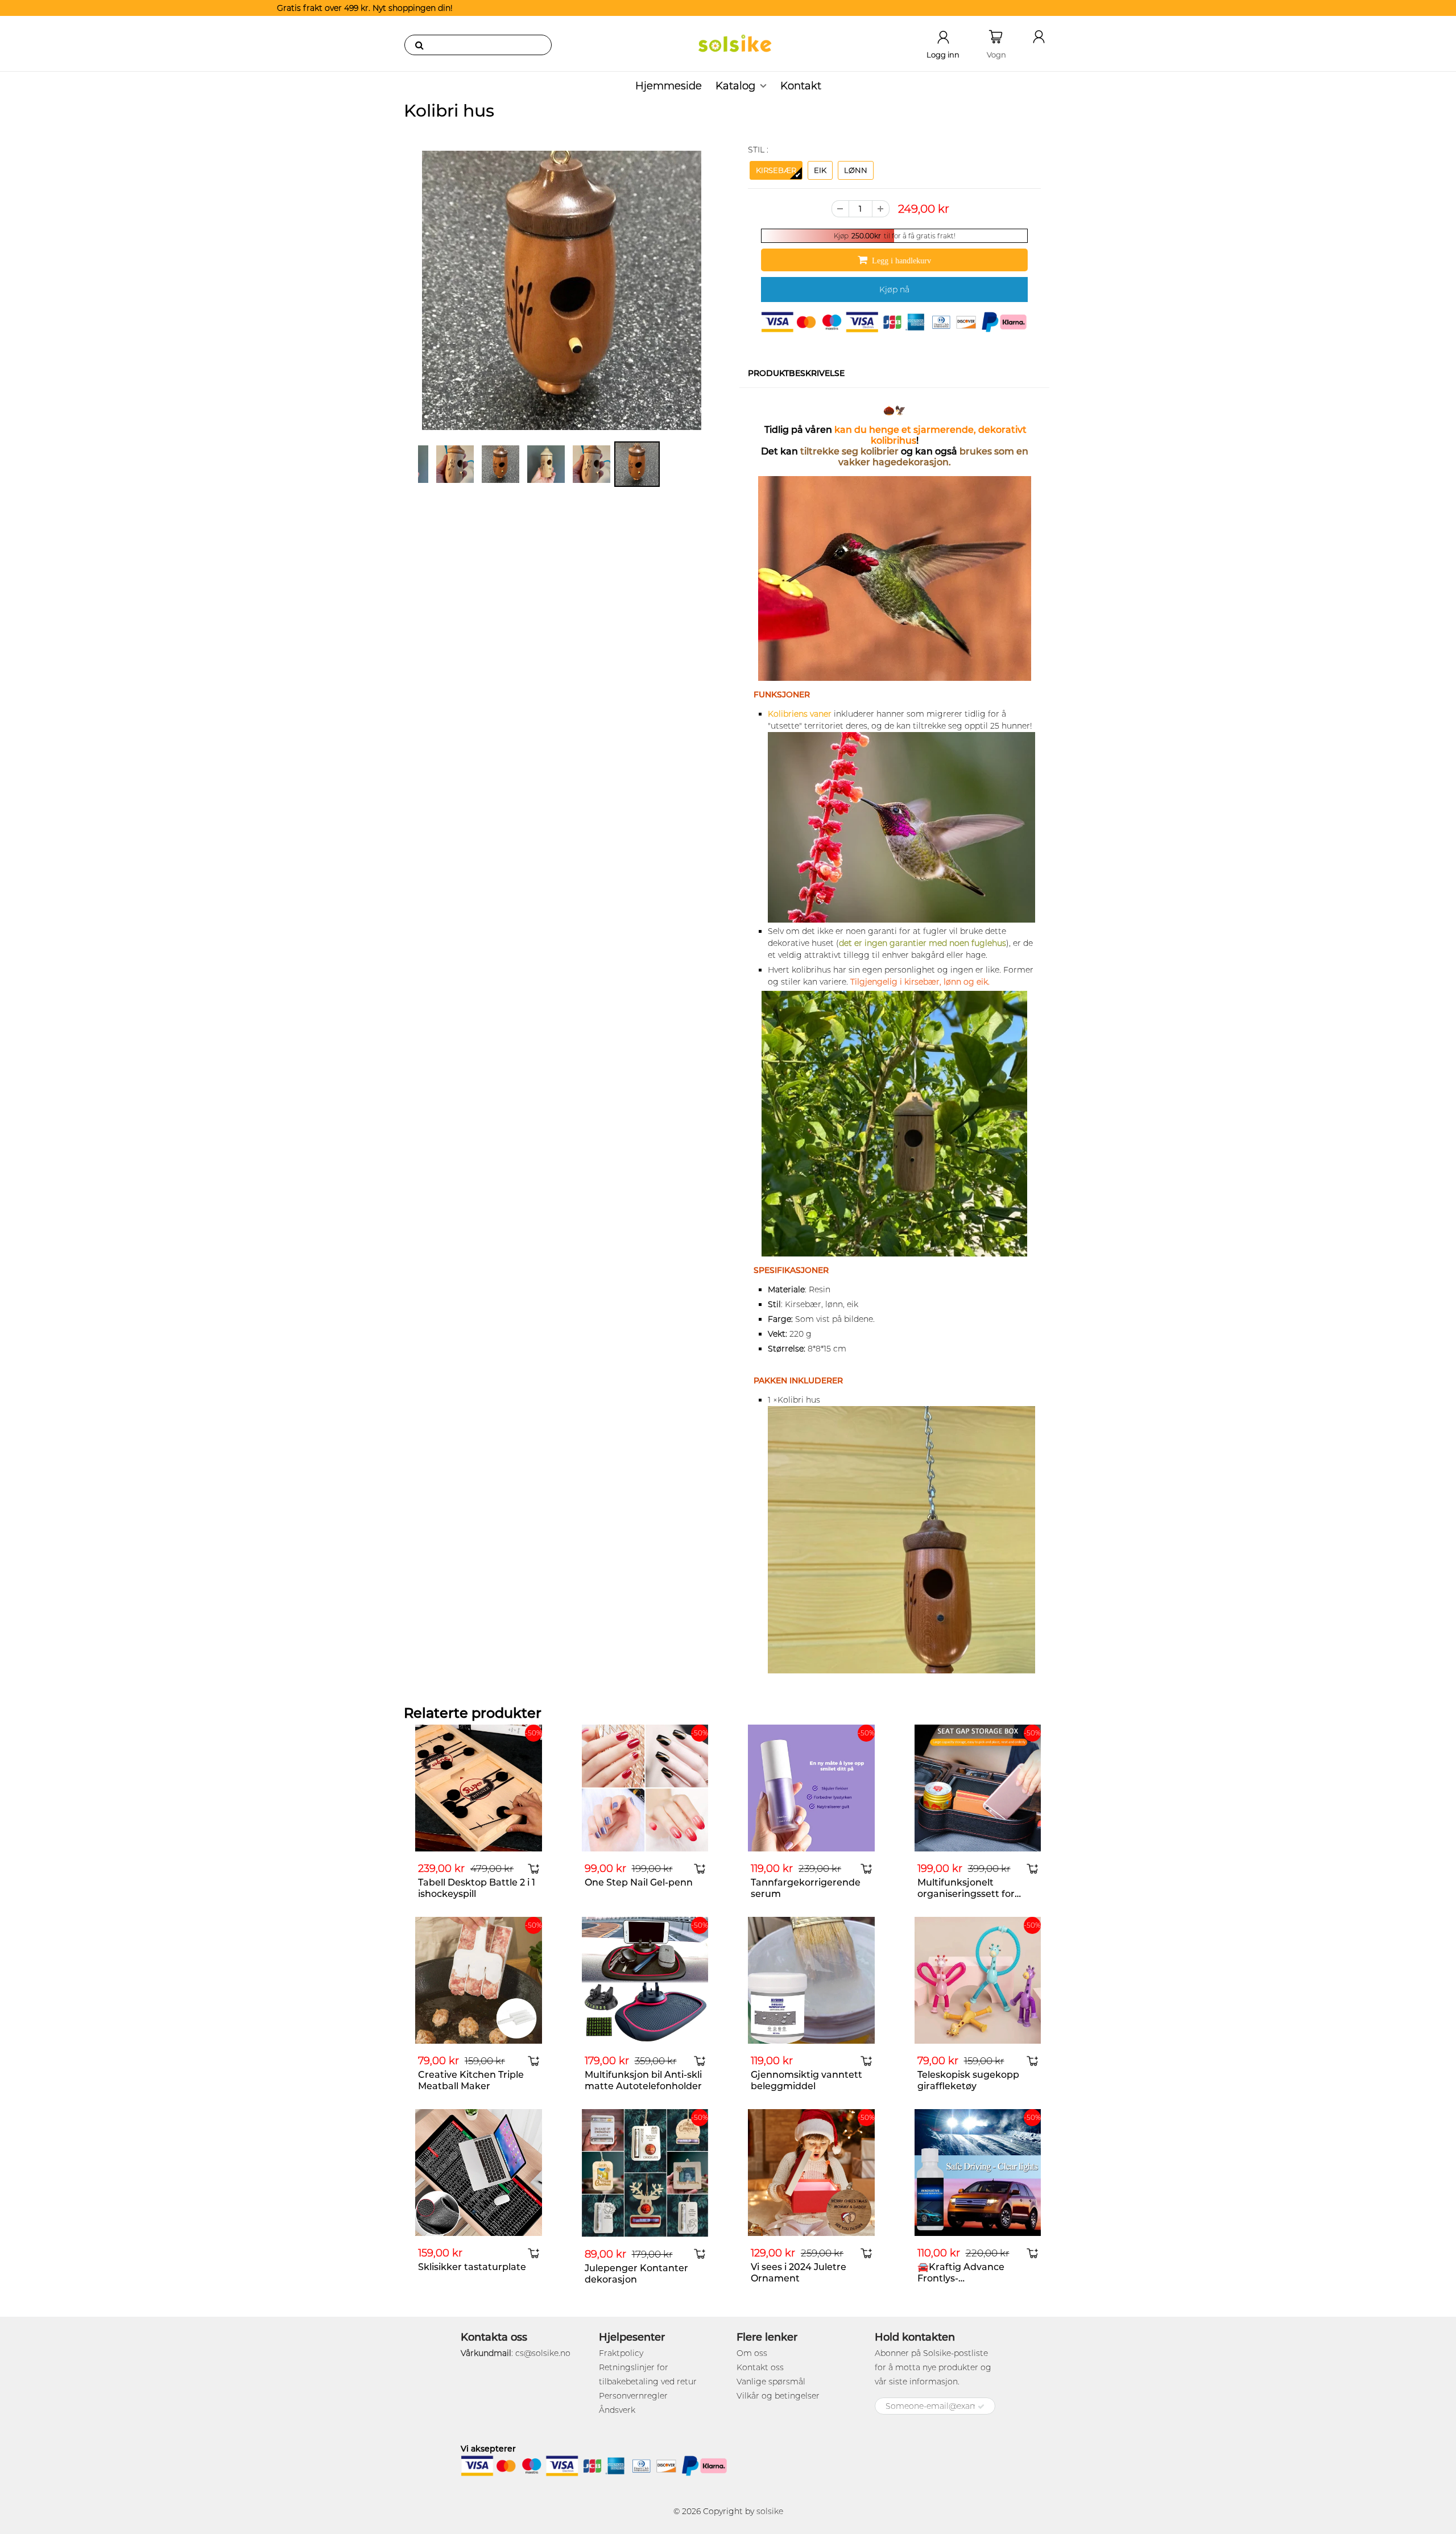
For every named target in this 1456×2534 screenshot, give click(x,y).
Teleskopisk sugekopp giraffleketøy (968, 2080)
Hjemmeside (669, 86)
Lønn (856, 170)
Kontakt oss (760, 2367)
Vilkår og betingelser (778, 2396)
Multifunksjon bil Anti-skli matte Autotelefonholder (643, 2080)
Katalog (735, 86)
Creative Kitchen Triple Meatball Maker (471, 2080)
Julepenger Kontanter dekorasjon (636, 2274)
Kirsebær (776, 170)
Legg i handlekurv (901, 261)
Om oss (752, 2353)
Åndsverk (617, 2410)
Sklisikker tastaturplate (472, 2267)
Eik (820, 170)
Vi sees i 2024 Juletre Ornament (799, 2273)
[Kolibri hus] (562, 290)
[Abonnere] (981, 2407)
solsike (770, 2511)
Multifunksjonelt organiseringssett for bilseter (966, 1894)
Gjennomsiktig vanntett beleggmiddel (806, 2080)
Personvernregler (633, 2396)
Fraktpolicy (621, 2353)
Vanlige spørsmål (771, 2382)
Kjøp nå (894, 290)
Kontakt (801, 86)
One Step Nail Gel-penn (639, 1882)
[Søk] (419, 45)
